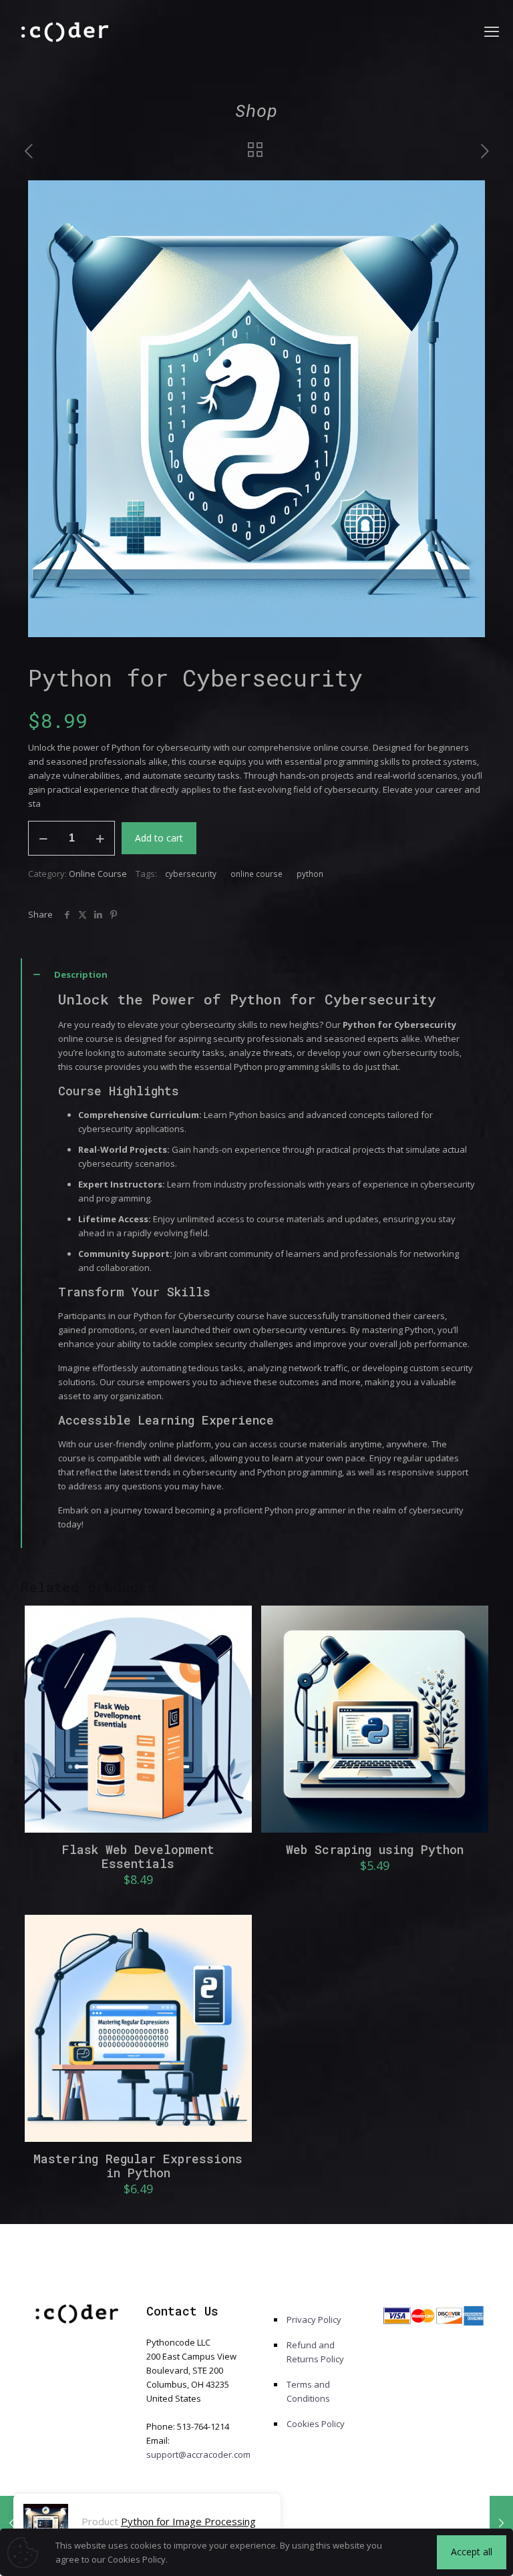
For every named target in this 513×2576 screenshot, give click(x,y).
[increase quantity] (100, 838)
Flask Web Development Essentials (138, 1856)
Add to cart (159, 838)
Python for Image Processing (188, 2521)
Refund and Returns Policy (315, 2352)
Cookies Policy (316, 2424)
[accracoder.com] (66, 31)
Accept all (472, 2552)
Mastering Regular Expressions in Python (138, 2166)
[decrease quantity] (43, 838)
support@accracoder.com (198, 2454)
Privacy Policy (314, 2320)
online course (256, 874)
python (310, 874)
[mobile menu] (492, 31)
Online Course (98, 874)
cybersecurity (191, 874)
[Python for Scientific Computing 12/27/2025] (12, 2523)
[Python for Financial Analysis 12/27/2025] (501, 2523)
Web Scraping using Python (375, 1849)
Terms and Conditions (308, 2391)
